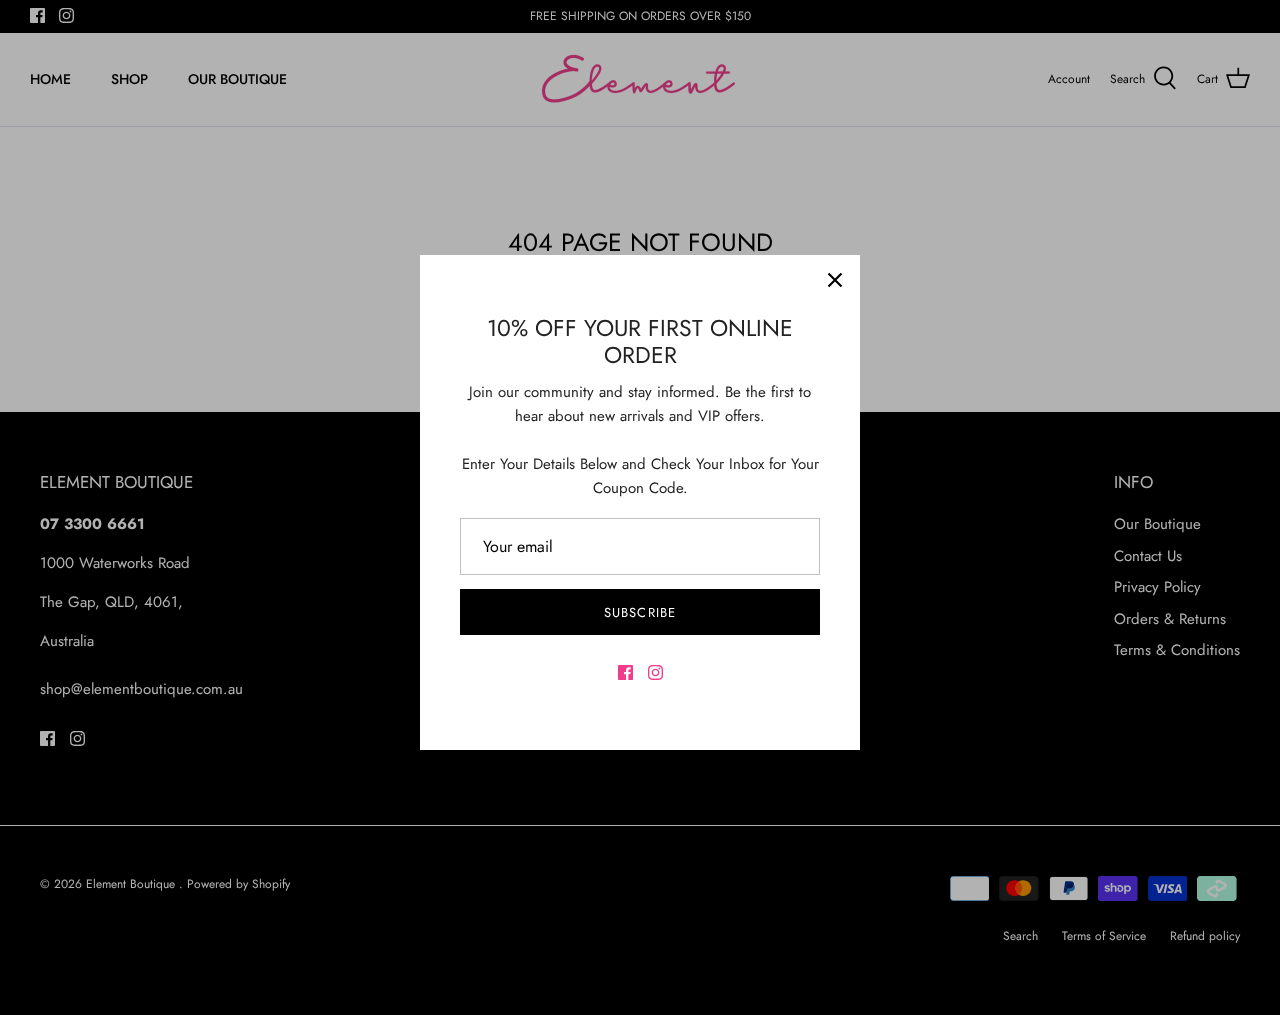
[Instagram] (655, 672)
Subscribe (639, 612)
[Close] (835, 280)
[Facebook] (625, 672)
